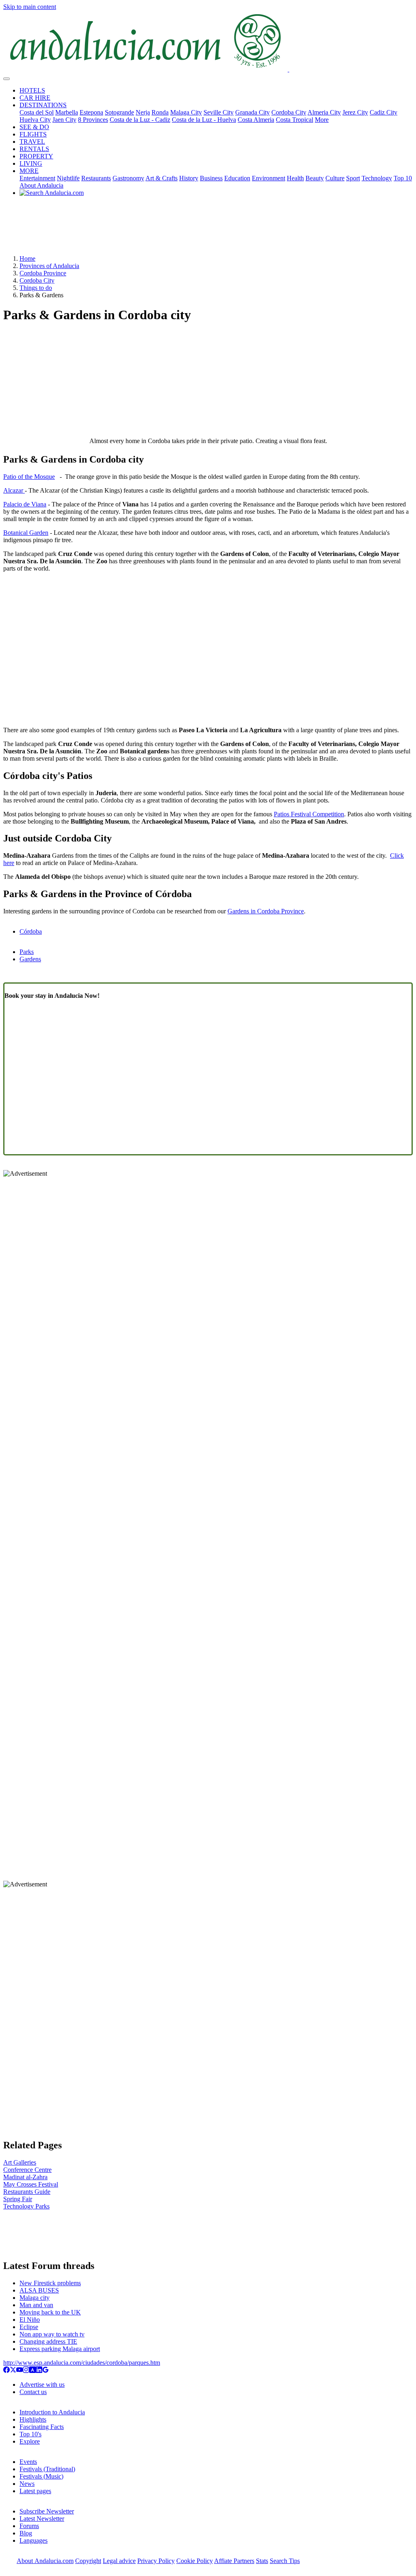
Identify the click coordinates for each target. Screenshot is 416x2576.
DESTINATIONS (43, 105)
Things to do (36, 288)
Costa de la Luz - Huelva (204, 120)
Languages (34, 2540)
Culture (335, 178)
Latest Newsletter (42, 2519)
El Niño (30, 2320)
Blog (26, 2533)
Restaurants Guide (27, 2192)
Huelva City (35, 120)
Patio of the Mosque (29, 477)
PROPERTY (36, 156)
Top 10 (403, 178)
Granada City (252, 112)
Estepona (91, 112)
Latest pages (35, 2491)
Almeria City (324, 112)
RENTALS (34, 149)
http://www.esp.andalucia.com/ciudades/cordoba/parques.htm (82, 2363)
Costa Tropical (295, 120)
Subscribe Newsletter (47, 2511)
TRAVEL (32, 142)
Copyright (88, 2561)
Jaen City (64, 120)
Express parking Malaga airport (60, 2349)
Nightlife (68, 178)
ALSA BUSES (39, 2290)
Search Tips (285, 2561)
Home (27, 258)
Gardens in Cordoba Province (266, 911)
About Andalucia (41, 185)
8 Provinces (93, 120)
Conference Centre (27, 2170)
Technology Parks (26, 2206)
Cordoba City (289, 112)
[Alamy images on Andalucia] (32, 2371)
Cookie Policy (195, 2561)
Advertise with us (42, 2385)
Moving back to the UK (50, 2312)
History (189, 178)
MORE (29, 171)
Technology (377, 178)
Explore (30, 2441)
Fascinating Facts (42, 2427)
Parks (27, 952)
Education (237, 178)
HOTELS (32, 90)
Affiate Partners (234, 2561)
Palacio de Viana (25, 504)
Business (211, 178)
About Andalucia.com (45, 2561)
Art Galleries (20, 2162)
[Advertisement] (208, 229)
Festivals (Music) (41, 2476)
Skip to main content (30, 7)
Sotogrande (119, 112)
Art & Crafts (161, 178)
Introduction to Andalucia (52, 2412)
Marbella (67, 112)
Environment (269, 178)
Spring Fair (18, 2199)
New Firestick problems (50, 2283)
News (27, 2484)
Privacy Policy (156, 2561)
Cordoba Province (43, 273)
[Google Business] (45, 2371)
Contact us (33, 2392)
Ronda (160, 112)
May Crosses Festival (31, 2184)
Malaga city (35, 2298)
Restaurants (96, 178)
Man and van (36, 2305)
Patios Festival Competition (309, 814)
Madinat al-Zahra (25, 2177)
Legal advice (119, 2561)
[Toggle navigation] (6, 79)
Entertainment (37, 178)
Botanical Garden (26, 533)
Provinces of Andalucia (49, 266)
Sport (353, 178)
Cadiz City (383, 112)
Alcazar (14, 490)
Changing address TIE (48, 2341)
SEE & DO (34, 127)
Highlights (33, 2419)
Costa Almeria (256, 120)
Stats (262, 2561)
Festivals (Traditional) (47, 2469)
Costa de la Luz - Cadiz (140, 120)
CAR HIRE (35, 98)
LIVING (31, 163)
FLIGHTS (33, 134)
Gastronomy (128, 178)
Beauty (315, 178)
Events (28, 2462)
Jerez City (355, 112)
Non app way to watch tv (52, 2334)
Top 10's (30, 2434)
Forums (29, 2526)
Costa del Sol (37, 112)
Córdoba (31, 931)
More (322, 120)
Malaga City (186, 112)
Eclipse (29, 2327)
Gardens (30, 959)
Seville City (219, 112)
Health (295, 178)
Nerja (143, 112)
